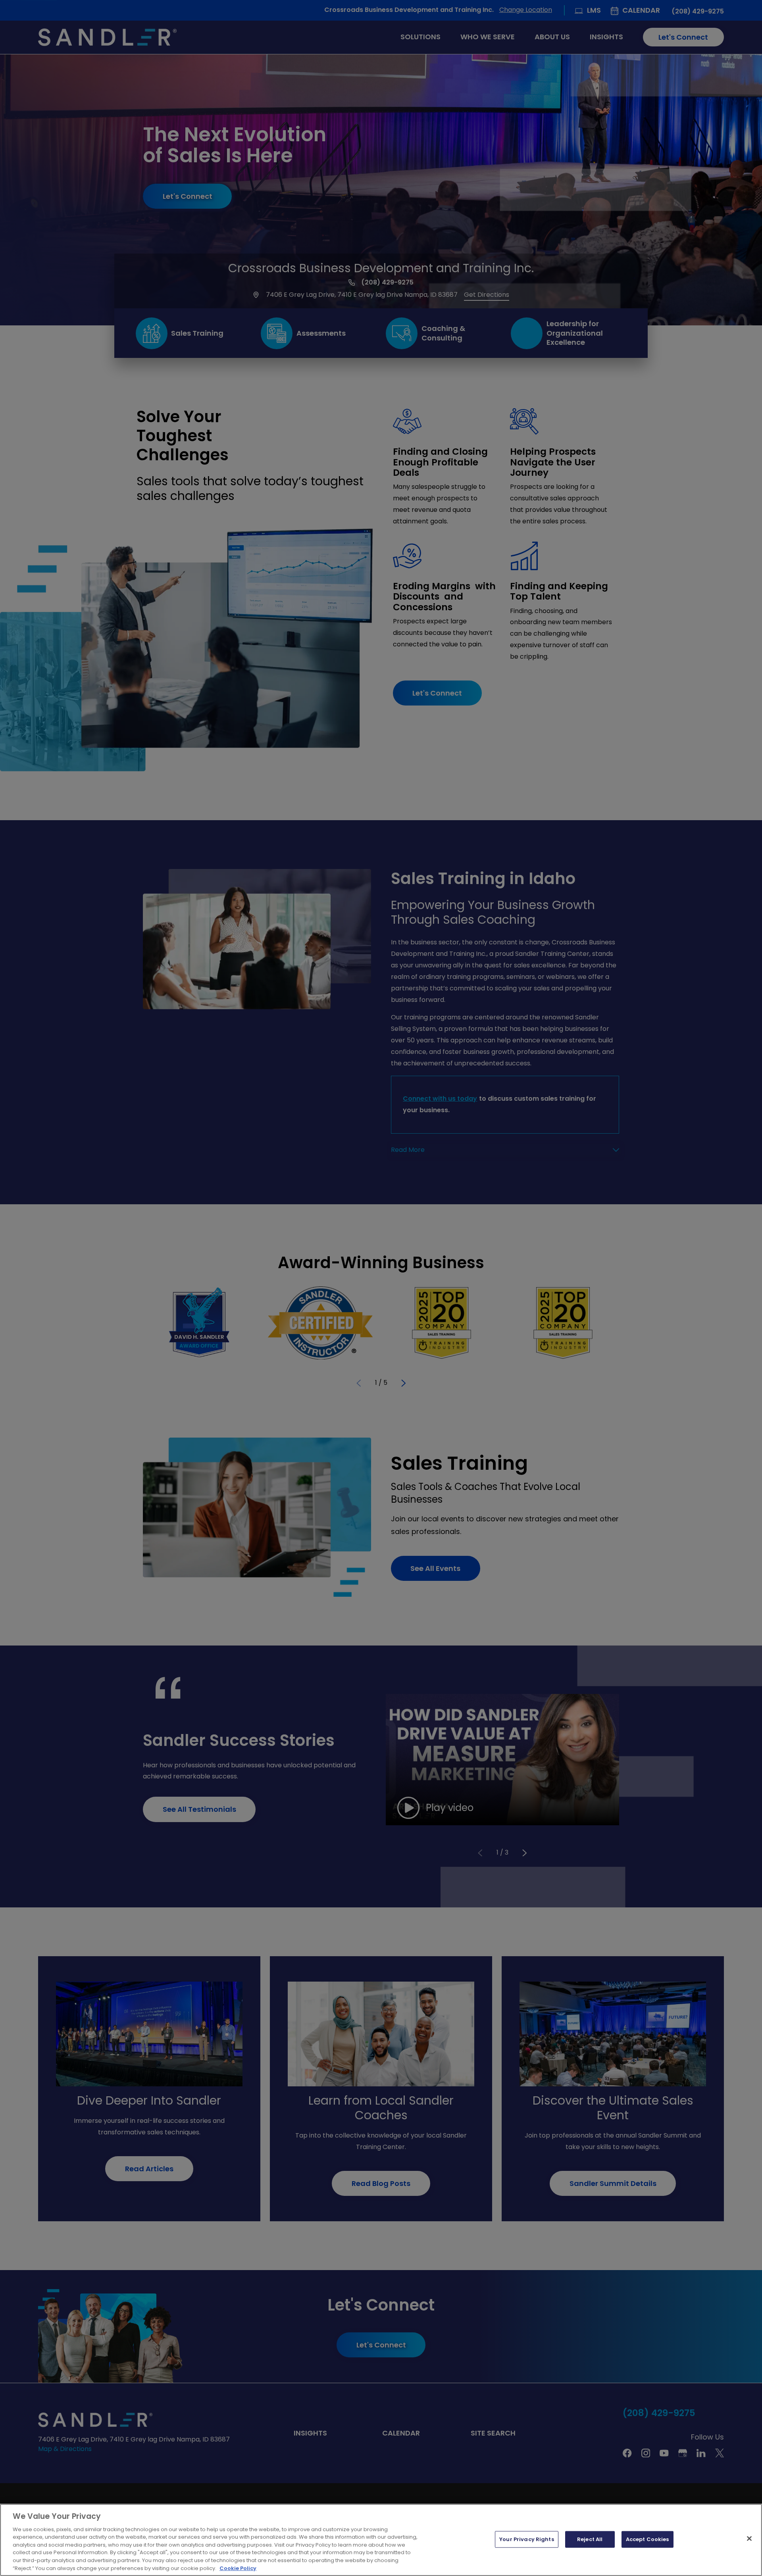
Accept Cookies (648, 2539)
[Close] (749, 2538)
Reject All (590, 2539)
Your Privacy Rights (526, 2539)
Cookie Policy (238, 2568)
